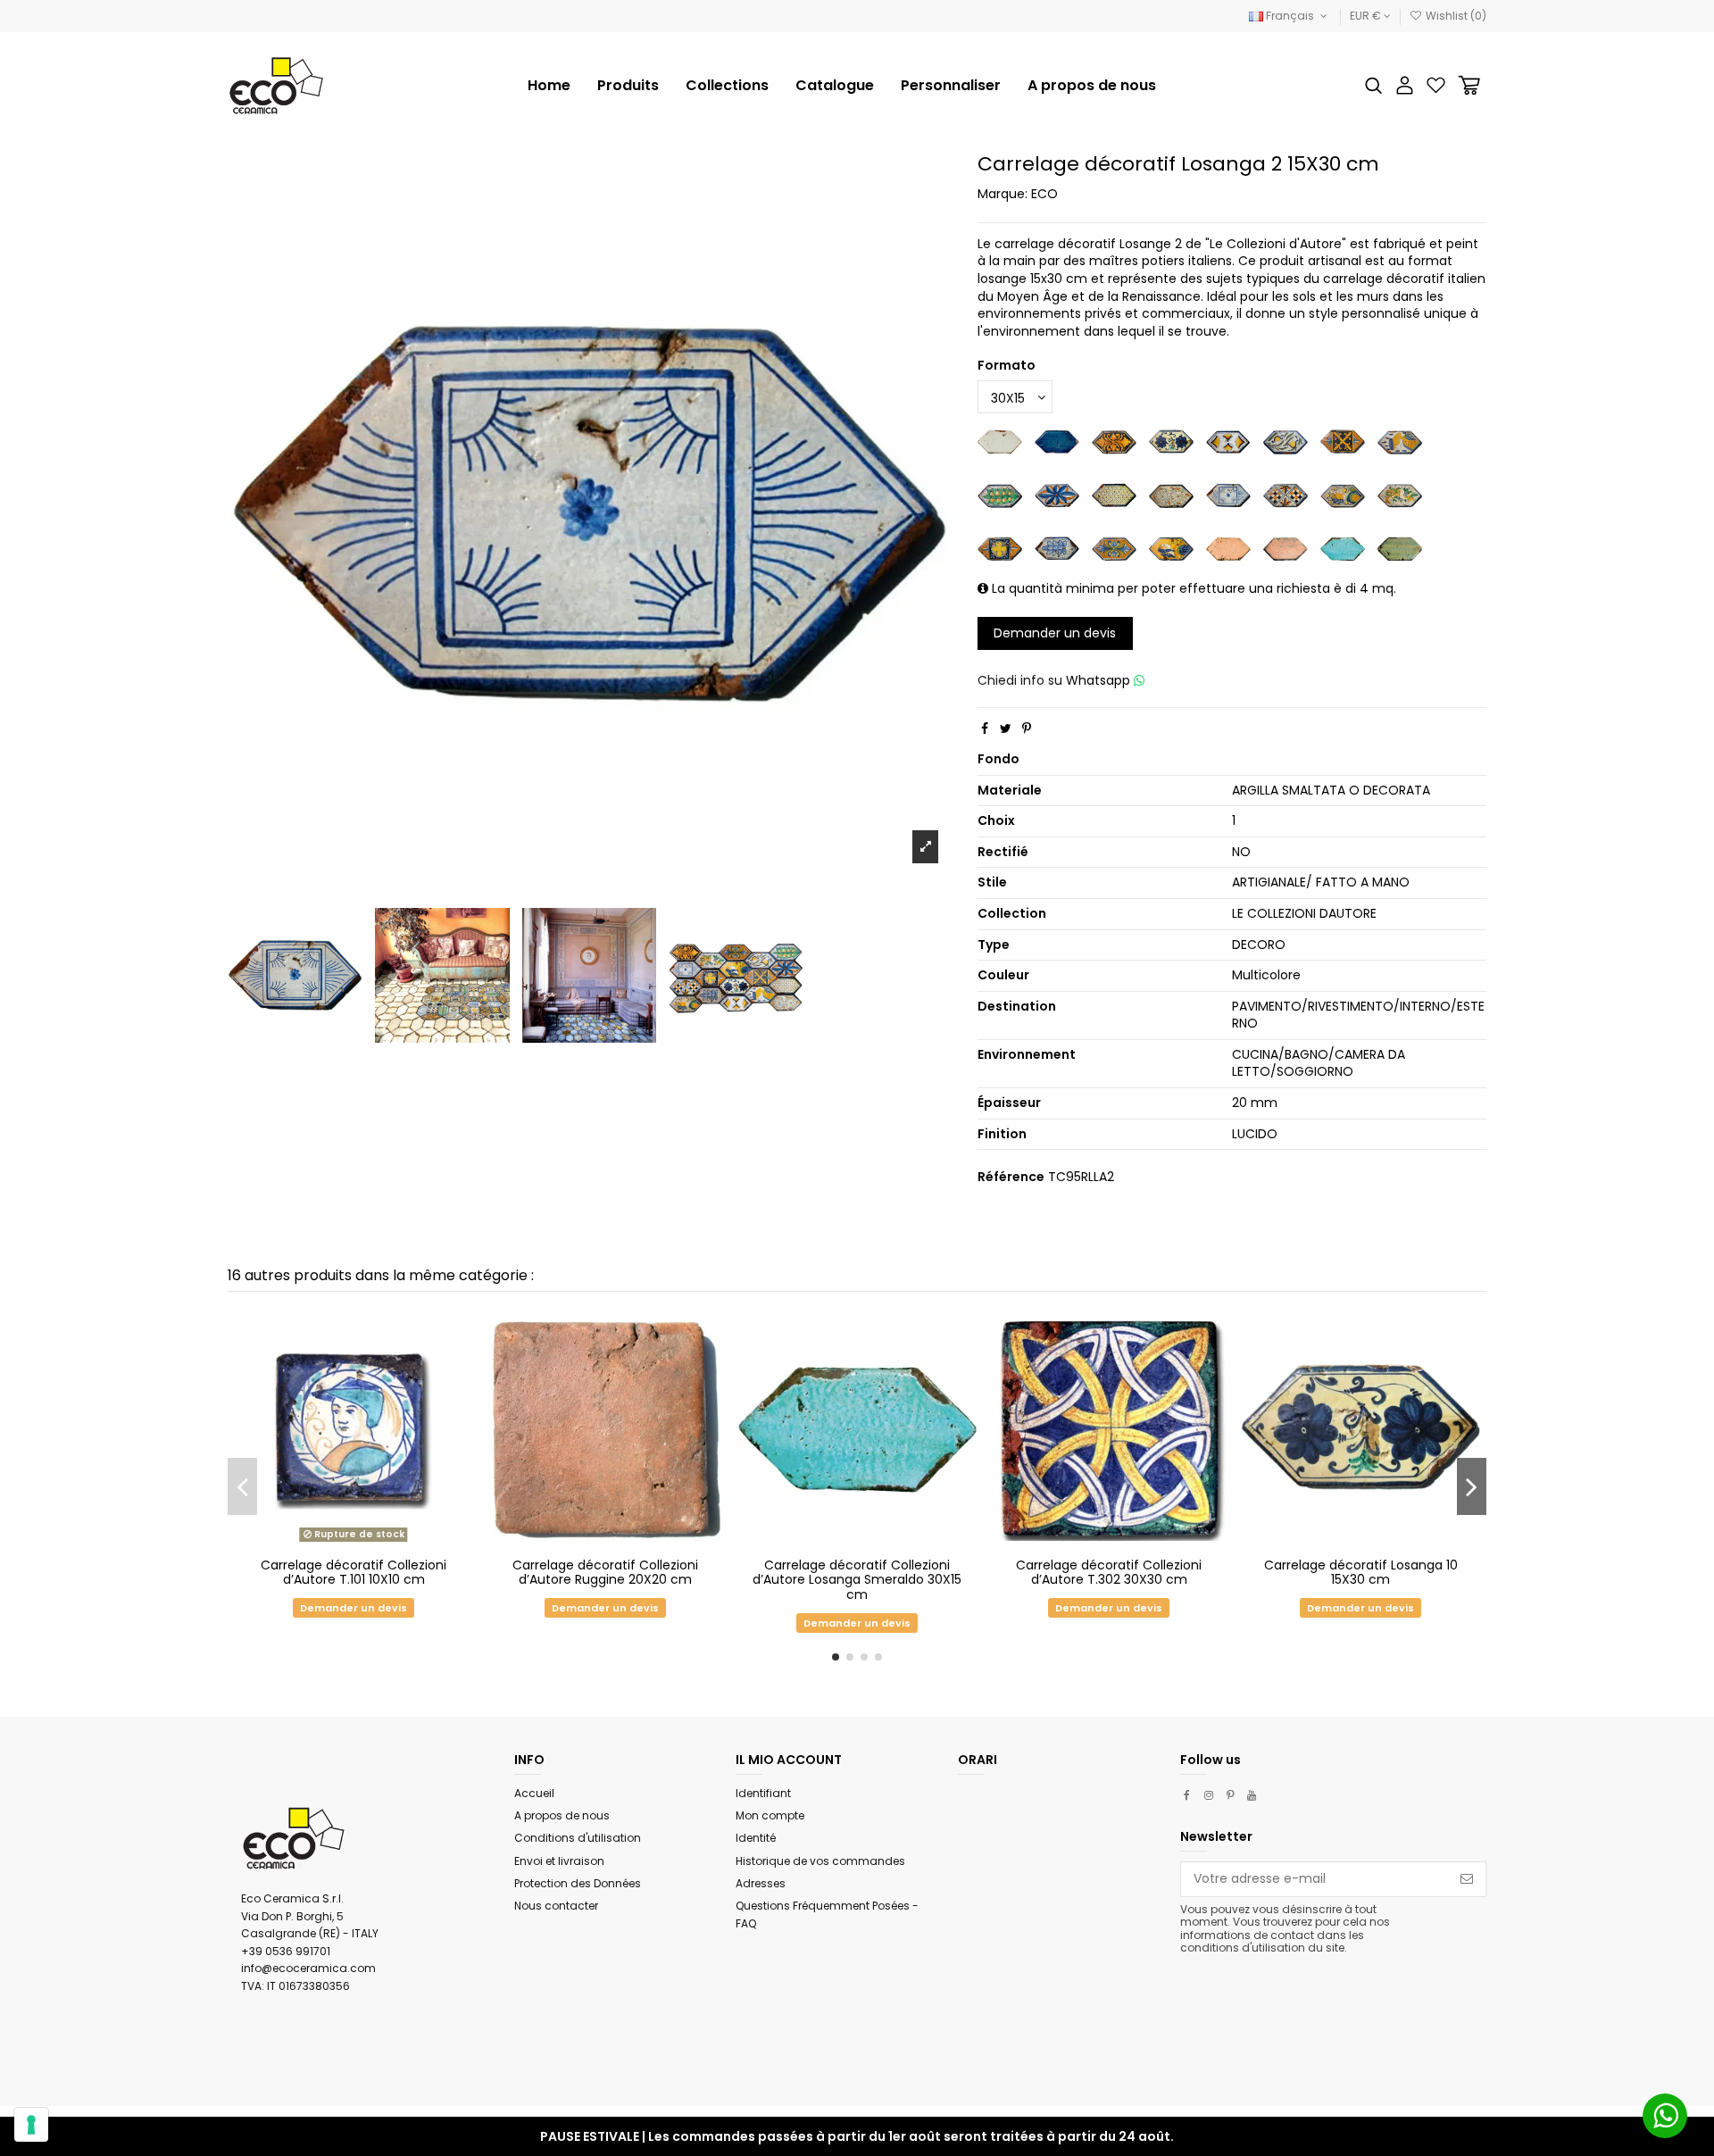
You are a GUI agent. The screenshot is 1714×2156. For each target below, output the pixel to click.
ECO (1044, 194)
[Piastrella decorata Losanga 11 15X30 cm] (1228, 441)
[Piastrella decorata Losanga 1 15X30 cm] (1114, 441)
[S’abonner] (1467, 1879)
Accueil (534, 1793)
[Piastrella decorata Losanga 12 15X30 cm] (1285, 441)
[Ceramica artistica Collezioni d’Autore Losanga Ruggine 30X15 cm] (1285, 548)
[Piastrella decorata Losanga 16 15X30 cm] (1057, 495)
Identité (756, 1838)
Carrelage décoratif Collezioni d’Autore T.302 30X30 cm (1109, 1573)
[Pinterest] (1027, 728)
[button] (727, 86)
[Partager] (985, 728)
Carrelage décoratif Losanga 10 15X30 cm (1361, 1573)
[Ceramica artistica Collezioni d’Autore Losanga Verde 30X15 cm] (1400, 548)
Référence (1011, 1177)
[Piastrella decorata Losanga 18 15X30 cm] (1171, 495)
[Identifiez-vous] (1405, 85)
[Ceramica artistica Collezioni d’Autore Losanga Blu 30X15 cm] (1057, 441)
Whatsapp (1100, 680)
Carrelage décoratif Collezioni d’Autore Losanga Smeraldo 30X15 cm (857, 1580)
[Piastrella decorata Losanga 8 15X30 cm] (1114, 548)
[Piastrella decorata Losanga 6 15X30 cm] (1000, 548)
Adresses (761, 1883)
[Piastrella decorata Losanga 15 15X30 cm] (1000, 495)
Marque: (1003, 194)
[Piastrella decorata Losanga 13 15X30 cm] (1343, 441)
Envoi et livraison (559, 1861)
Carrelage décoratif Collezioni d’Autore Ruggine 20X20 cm (605, 1573)
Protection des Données (578, 1883)
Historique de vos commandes (820, 1861)
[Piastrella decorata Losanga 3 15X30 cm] (1285, 495)
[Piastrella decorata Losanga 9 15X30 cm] (1171, 548)
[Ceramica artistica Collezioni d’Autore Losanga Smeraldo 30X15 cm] (1343, 548)
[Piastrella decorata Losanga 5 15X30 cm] (1400, 495)
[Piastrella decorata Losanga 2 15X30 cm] (1228, 495)
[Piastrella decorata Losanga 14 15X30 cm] (1400, 441)
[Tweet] (1006, 728)
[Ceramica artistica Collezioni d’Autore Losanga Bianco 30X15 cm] (1000, 441)
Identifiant (763, 1793)
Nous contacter (556, 1906)
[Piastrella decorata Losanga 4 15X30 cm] (1343, 495)
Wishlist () (1455, 16)
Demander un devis (1055, 633)
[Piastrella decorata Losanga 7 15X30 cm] (1057, 548)
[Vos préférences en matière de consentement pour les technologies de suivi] (31, 2125)
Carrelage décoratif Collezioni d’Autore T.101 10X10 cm (354, 1573)
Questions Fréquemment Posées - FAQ (827, 1915)
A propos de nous (562, 1815)
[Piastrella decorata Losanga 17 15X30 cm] (1114, 495)
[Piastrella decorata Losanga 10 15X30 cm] (1171, 441)
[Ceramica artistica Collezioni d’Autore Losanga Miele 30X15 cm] (1228, 548)
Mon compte (770, 1815)
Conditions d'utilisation (578, 1838)
